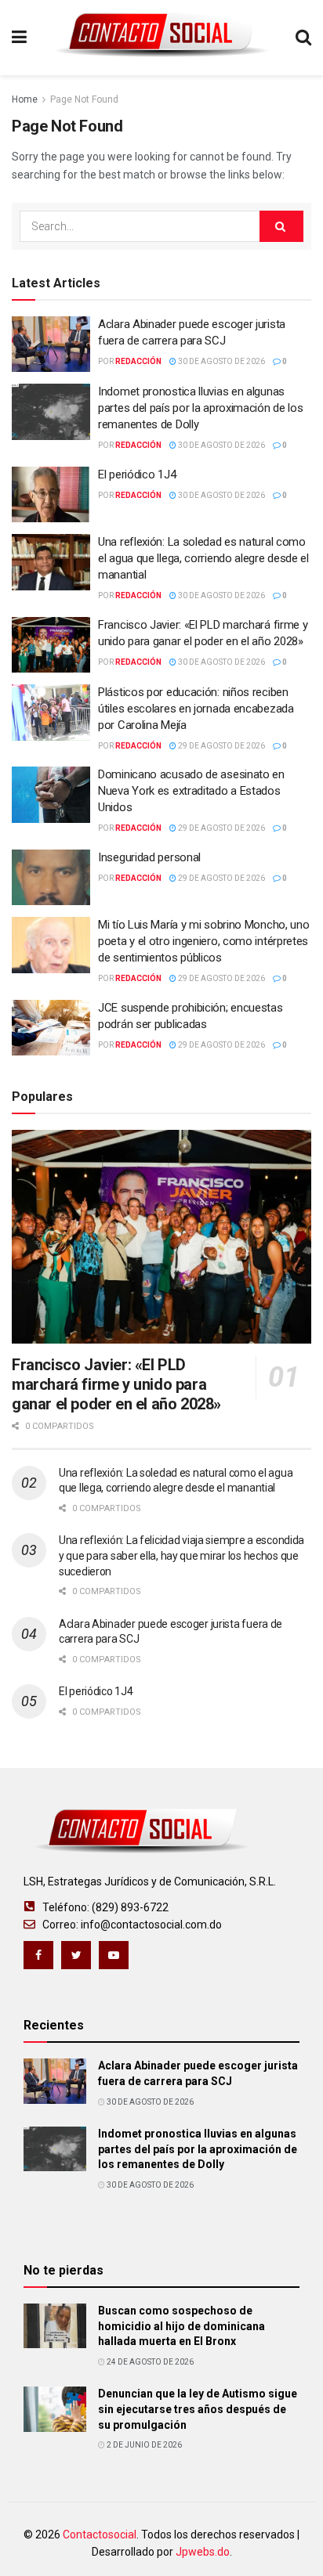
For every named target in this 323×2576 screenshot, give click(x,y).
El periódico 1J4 (137, 474)
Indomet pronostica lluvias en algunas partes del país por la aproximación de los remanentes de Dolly (200, 408)
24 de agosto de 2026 (149, 2362)
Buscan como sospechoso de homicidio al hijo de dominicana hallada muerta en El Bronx (181, 2326)
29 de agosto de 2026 (221, 746)
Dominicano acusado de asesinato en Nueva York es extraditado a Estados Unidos (191, 791)
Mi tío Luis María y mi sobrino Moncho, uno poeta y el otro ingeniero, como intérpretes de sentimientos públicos (203, 941)
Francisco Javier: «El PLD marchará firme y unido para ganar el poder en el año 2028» (116, 1384)
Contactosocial (100, 2535)
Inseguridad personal (149, 857)
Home (25, 99)
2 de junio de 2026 (143, 2445)
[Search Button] (281, 226)
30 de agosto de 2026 (221, 361)
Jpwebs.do (203, 2552)
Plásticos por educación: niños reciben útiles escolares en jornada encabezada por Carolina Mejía (196, 709)
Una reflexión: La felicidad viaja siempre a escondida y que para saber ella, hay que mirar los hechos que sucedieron (181, 1555)
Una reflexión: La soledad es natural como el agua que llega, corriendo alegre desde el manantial (203, 558)
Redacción (138, 361)
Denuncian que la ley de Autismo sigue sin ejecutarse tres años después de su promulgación (198, 2409)
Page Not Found (84, 99)
